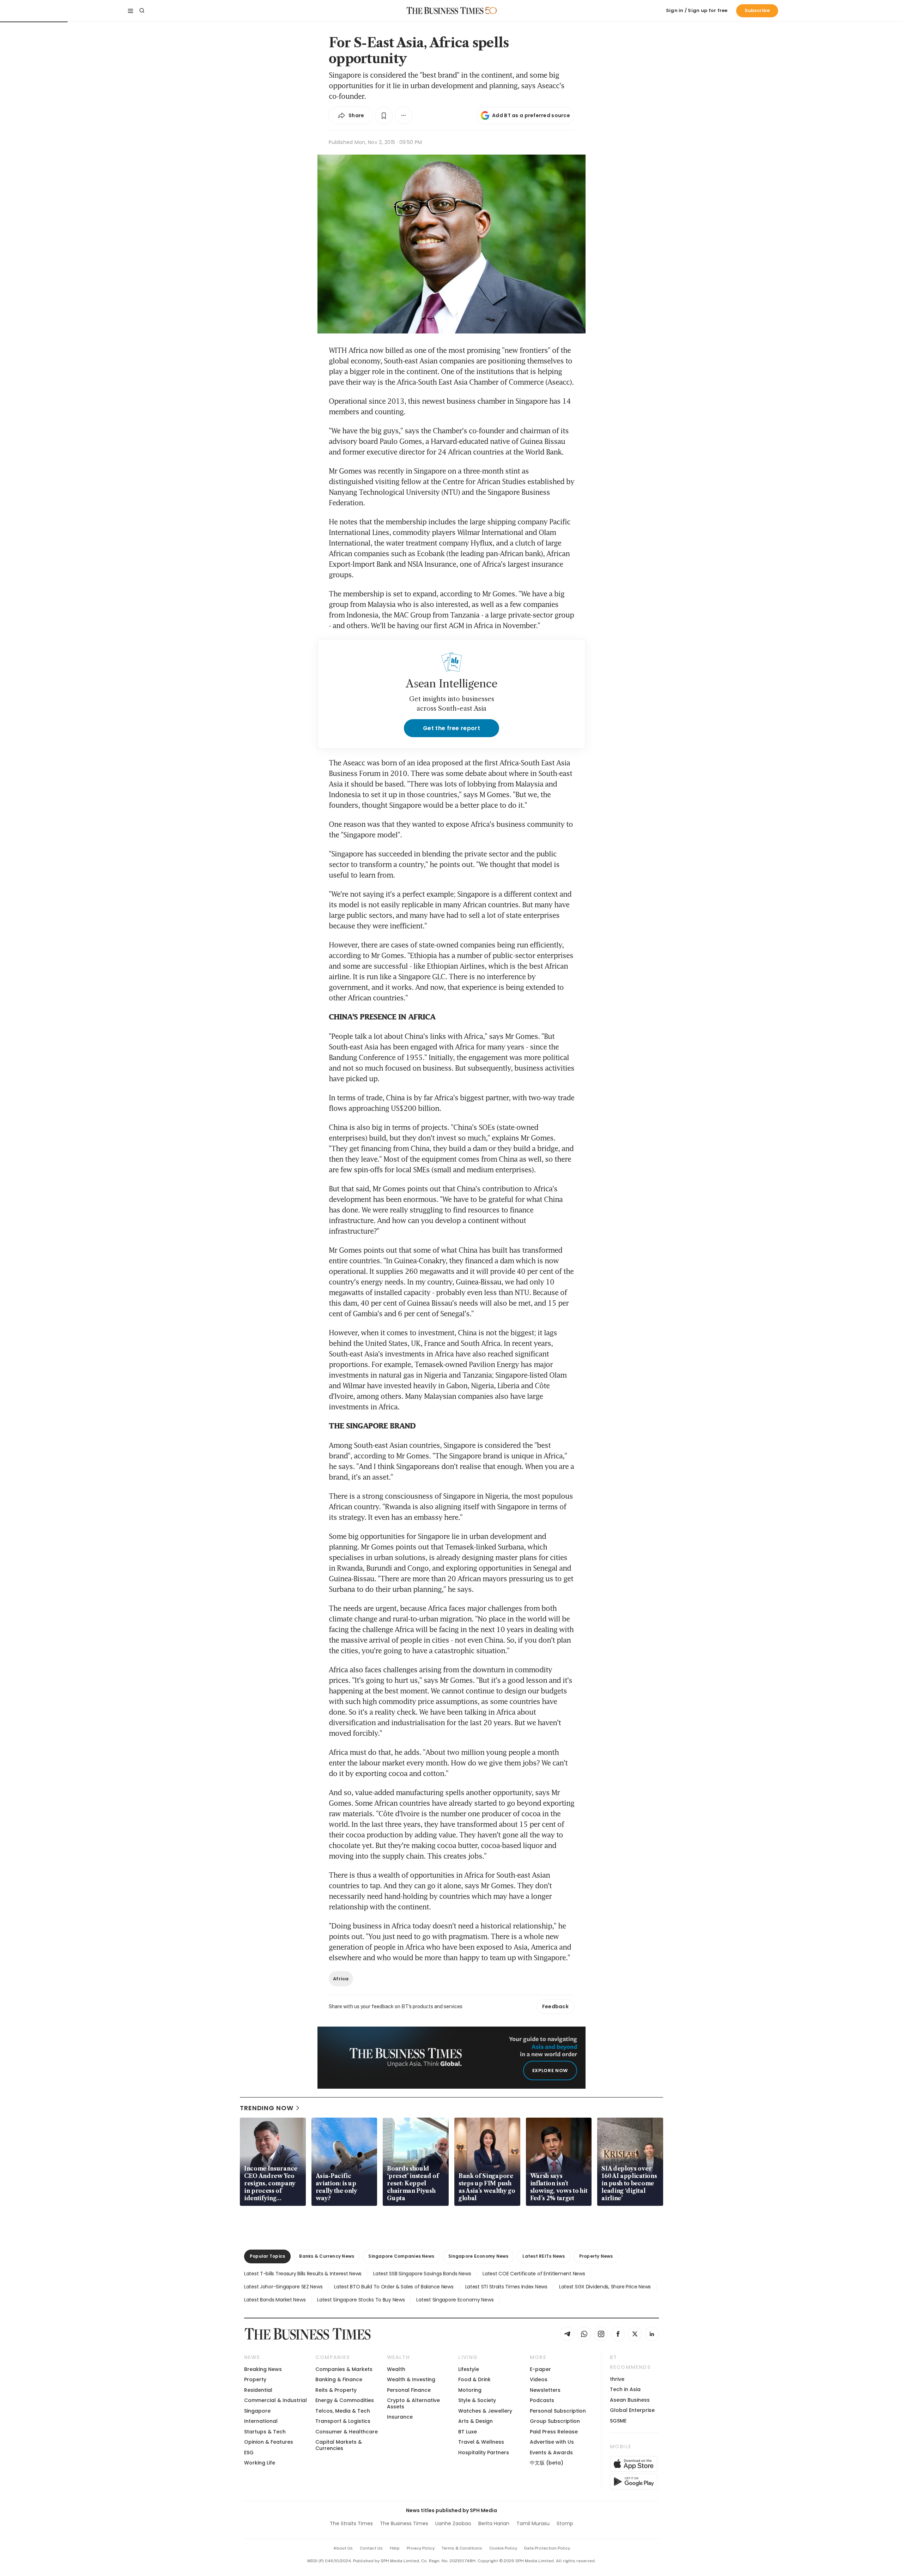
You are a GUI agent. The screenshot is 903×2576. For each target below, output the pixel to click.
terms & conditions (462, 2548)
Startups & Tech (265, 2432)
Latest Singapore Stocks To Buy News (361, 2300)
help (395, 2548)
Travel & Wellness (481, 2442)
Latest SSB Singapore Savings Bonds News (422, 2274)
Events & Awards (551, 2452)
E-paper (540, 2369)
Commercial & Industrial (275, 2400)
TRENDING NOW (267, 2108)
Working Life (260, 2463)
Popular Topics (267, 2256)
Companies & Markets (344, 2369)
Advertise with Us (552, 2442)
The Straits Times (351, 2523)
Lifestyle (469, 2369)
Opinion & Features (269, 2442)
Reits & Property (336, 2390)
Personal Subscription (558, 2411)
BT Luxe (468, 2432)
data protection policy (547, 2548)
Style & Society (477, 2400)
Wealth (396, 2369)
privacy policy (421, 2548)
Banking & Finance (339, 2379)
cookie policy (503, 2548)
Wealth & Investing (411, 2379)
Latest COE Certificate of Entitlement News (534, 2274)
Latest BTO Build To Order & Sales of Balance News (394, 2287)
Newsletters (545, 2390)
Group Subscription (555, 2421)
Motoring (470, 2390)
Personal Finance (409, 2390)
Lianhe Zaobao (453, 2523)
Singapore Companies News (401, 2256)
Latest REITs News (544, 2256)
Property (255, 2379)
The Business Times (404, 2523)
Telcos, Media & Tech (343, 2411)
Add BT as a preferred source (531, 115)
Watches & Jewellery (485, 2411)
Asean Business (630, 2400)
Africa (341, 1979)
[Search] (142, 11)
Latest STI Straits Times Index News (506, 2287)
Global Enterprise (632, 2410)
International (261, 2421)
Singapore (257, 2411)
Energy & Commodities (345, 2400)
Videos (539, 2379)
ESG (249, 2452)
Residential (258, 2390)
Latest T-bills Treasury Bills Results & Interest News (303, 2274)
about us (343, 2548)
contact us (371, 2548)
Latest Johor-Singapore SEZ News (283, 2287)
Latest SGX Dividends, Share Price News (605, 2287)
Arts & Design (475, 2421)
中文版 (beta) (547, 2463)
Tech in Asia (625, 2389)
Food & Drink (474, 2379)
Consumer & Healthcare (347, 2432)
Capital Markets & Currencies (339, 2445)
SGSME (618, 2421)
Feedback (555, 2006)
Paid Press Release (554, 2432)
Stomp (565, 2523)
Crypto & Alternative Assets (413, 2403)
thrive (617, 2379)
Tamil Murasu (533, 2523)
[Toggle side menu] (131, 11)
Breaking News (263, 2369)
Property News (596, 2256)
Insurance (400, 2417)
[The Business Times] (445, 11)
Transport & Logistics (343, 2421)
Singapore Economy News (478, 2256)
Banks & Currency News (327, 2256)
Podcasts (542, 2400)
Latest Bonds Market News (275, 2300)
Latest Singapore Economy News (455, 2300)
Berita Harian (494, 2523)
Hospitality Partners (484, 2452)
